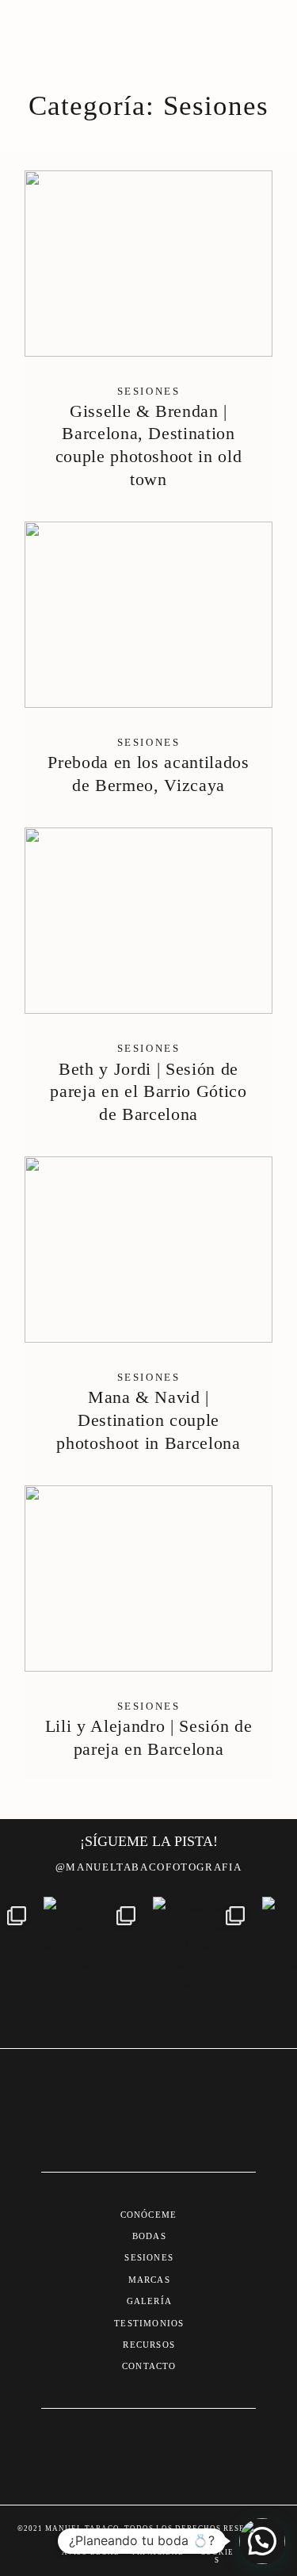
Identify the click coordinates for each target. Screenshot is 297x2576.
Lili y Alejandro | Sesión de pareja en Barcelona (148, 1632)
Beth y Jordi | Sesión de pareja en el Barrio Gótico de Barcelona (148, 986)
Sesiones (149, 391)
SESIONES (149, 2257)
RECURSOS (149, 2345)
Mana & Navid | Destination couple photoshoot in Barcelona (148, 1315)
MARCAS (149, 2280)
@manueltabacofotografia (148, 1867)
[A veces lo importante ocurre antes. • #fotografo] (94, 1947)
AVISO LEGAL (91, 2552)
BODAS (149, 2236)
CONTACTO (149, 2366)
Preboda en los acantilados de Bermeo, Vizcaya (148, 669)
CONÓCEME (149, 2215)
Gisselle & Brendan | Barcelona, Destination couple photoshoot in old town (148, 340)
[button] (262, 2541)
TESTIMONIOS (149, 2323)
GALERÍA (149, 2301)
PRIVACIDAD (159, 2552)
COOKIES (217, 2556)
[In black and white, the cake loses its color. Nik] (204, 1947)
